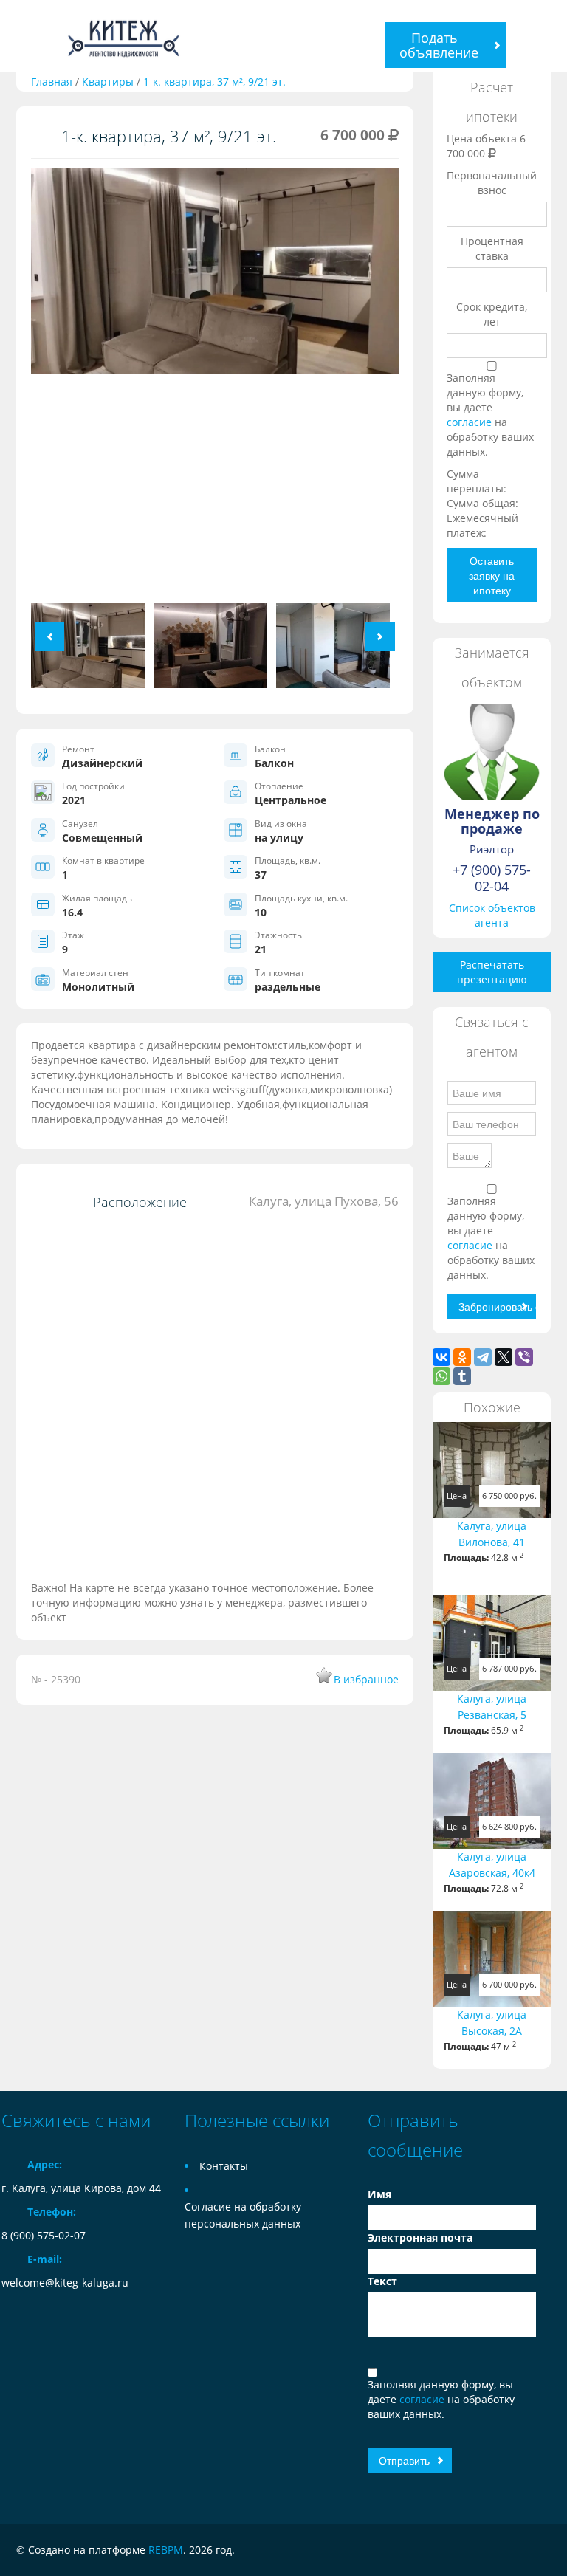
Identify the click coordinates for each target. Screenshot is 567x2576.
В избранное (366, 1679)
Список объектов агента (492, 915)
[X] (504, 1357)
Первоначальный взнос (492, 183)
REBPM (166, 2550)
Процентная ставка (492, 248)
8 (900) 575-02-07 (44, 2235)
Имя (379, 2194)
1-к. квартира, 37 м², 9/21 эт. (214, 82)
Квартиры (108, 82)
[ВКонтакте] (441, 1357)
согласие (471, 422)
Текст (382, 2281)
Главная (52, 82)
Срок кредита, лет (492, 314)
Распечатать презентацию (492, 972)
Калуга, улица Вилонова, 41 (492, 1534)
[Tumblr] (462, 1376)
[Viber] (524, 1357)
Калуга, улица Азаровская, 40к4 (492, 1865)
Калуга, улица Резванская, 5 (492, 1707)
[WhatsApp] (441, 1376)
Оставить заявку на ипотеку (492, 575)
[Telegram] (483, 1357)
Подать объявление (439, 45)
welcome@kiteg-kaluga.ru (65, 2283)
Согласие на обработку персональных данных (243, 2215)
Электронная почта (420, 2237)
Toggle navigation (14, 37)
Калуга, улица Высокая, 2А (492, 2023)
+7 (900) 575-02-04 (492, 878)
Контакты (224, 2166)
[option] (215, 385)
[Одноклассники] (462, 1357)
